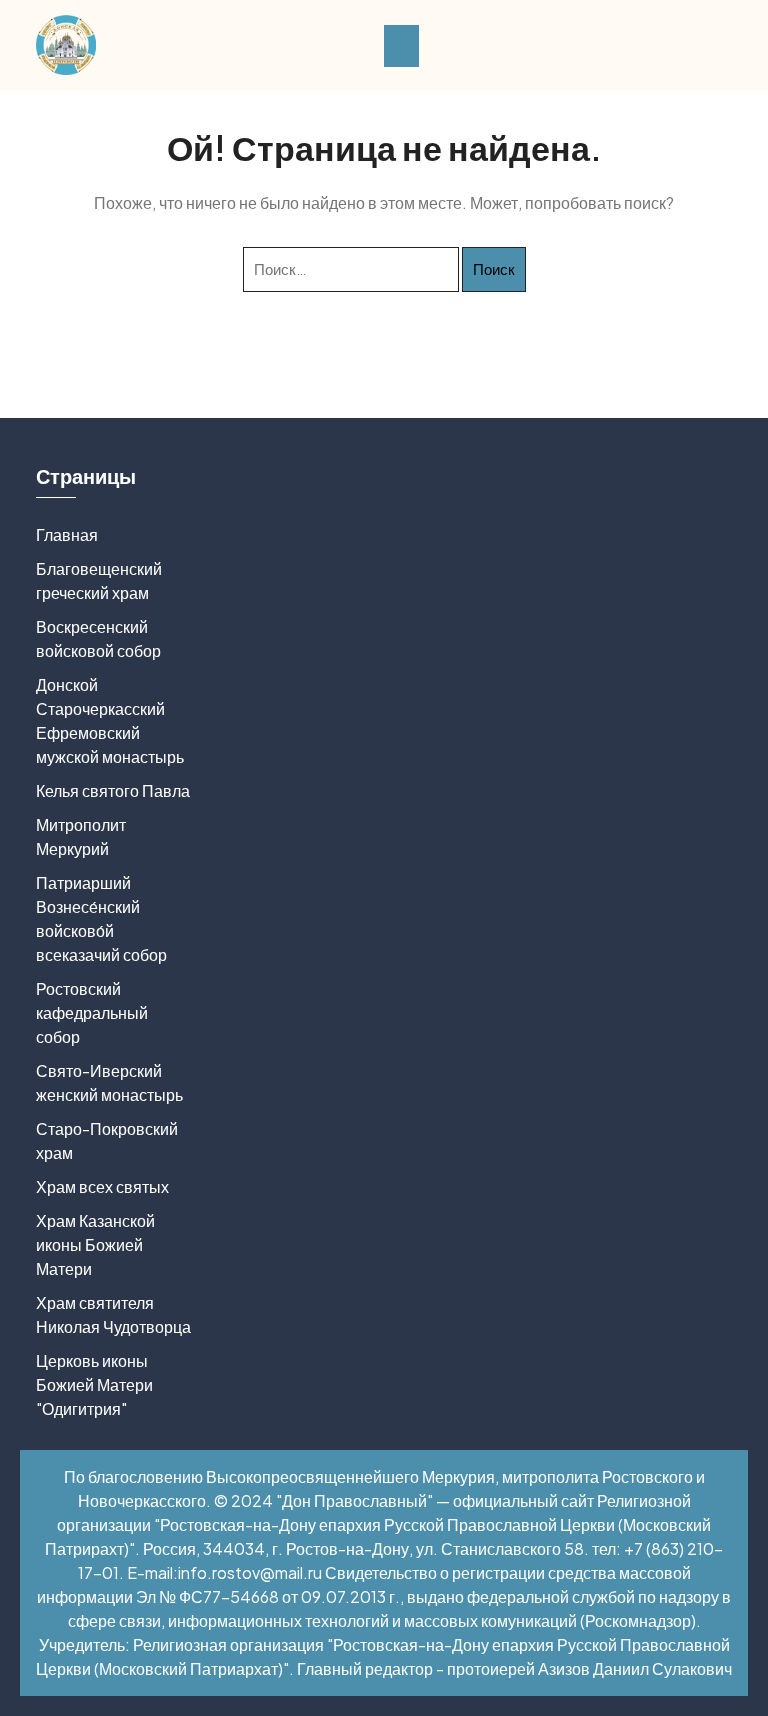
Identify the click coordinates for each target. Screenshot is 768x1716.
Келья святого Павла (113, 790)
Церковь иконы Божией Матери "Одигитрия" (94, 1384)
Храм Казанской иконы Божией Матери (95, 1244)
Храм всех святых (102, 1186)
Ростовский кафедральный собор (92, 1012)
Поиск (494, 268)
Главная (67, 534)
